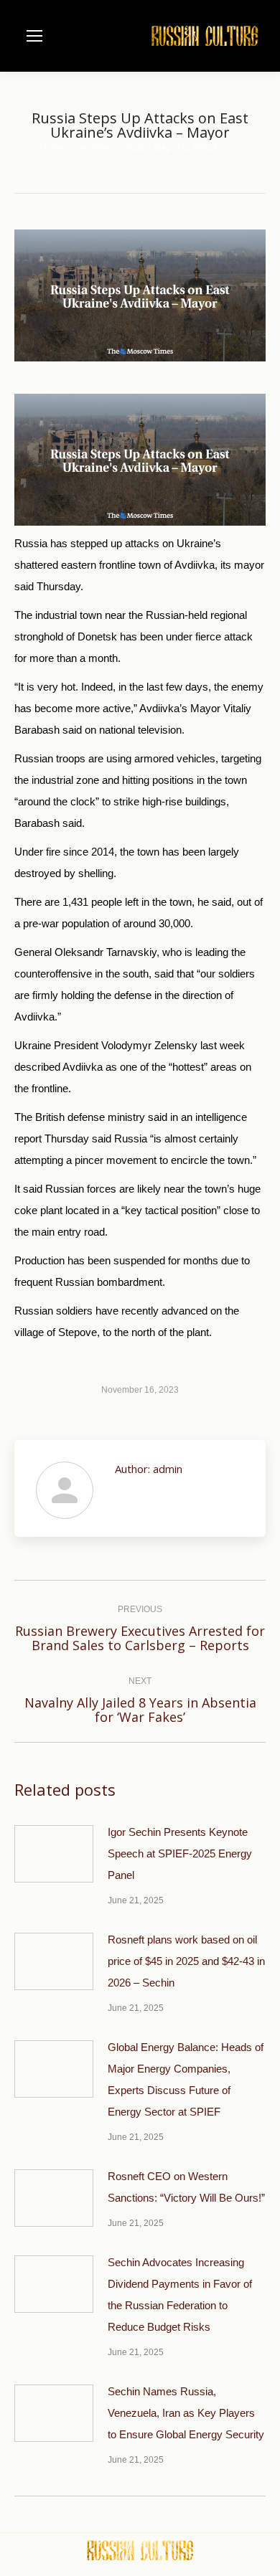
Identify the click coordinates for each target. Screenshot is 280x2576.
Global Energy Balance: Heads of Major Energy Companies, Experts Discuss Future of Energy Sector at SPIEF (186, 2079)
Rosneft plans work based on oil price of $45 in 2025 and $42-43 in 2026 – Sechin (186, 1961)
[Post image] (54, 1854)
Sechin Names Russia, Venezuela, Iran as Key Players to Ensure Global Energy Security (186, 2413)
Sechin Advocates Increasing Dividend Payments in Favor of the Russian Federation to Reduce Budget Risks (180, 2295)
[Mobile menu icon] (34, 36)
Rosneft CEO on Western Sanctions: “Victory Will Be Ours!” (186, 2187)
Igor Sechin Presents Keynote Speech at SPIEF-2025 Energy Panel (180, 1853)
